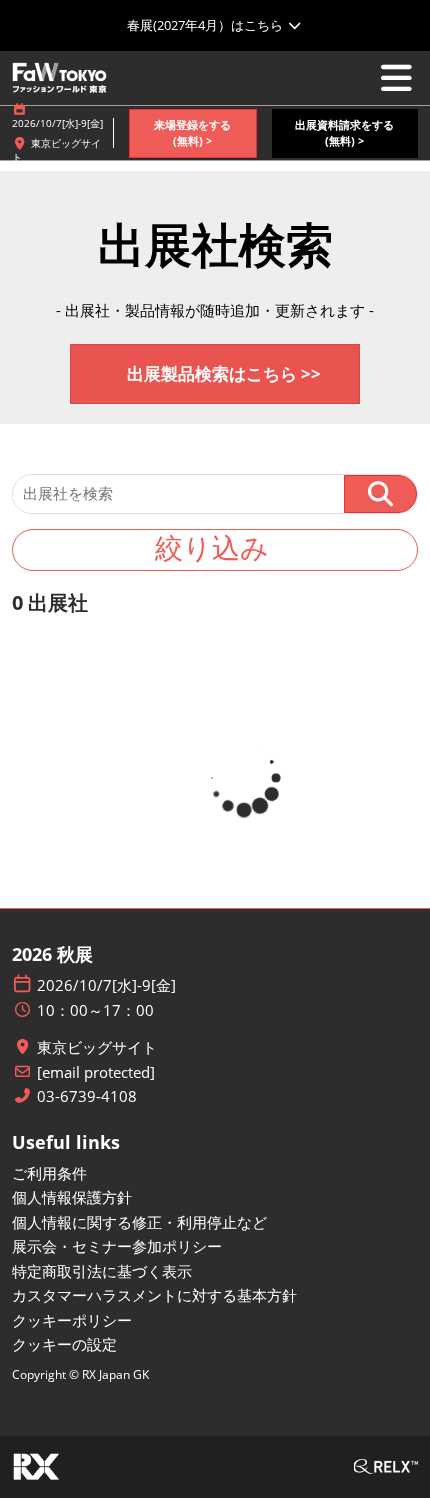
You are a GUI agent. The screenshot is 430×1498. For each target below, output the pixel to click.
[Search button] (380, 494)
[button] (193, 133)
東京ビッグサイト (97, 1047)
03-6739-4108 (87, 1096)
